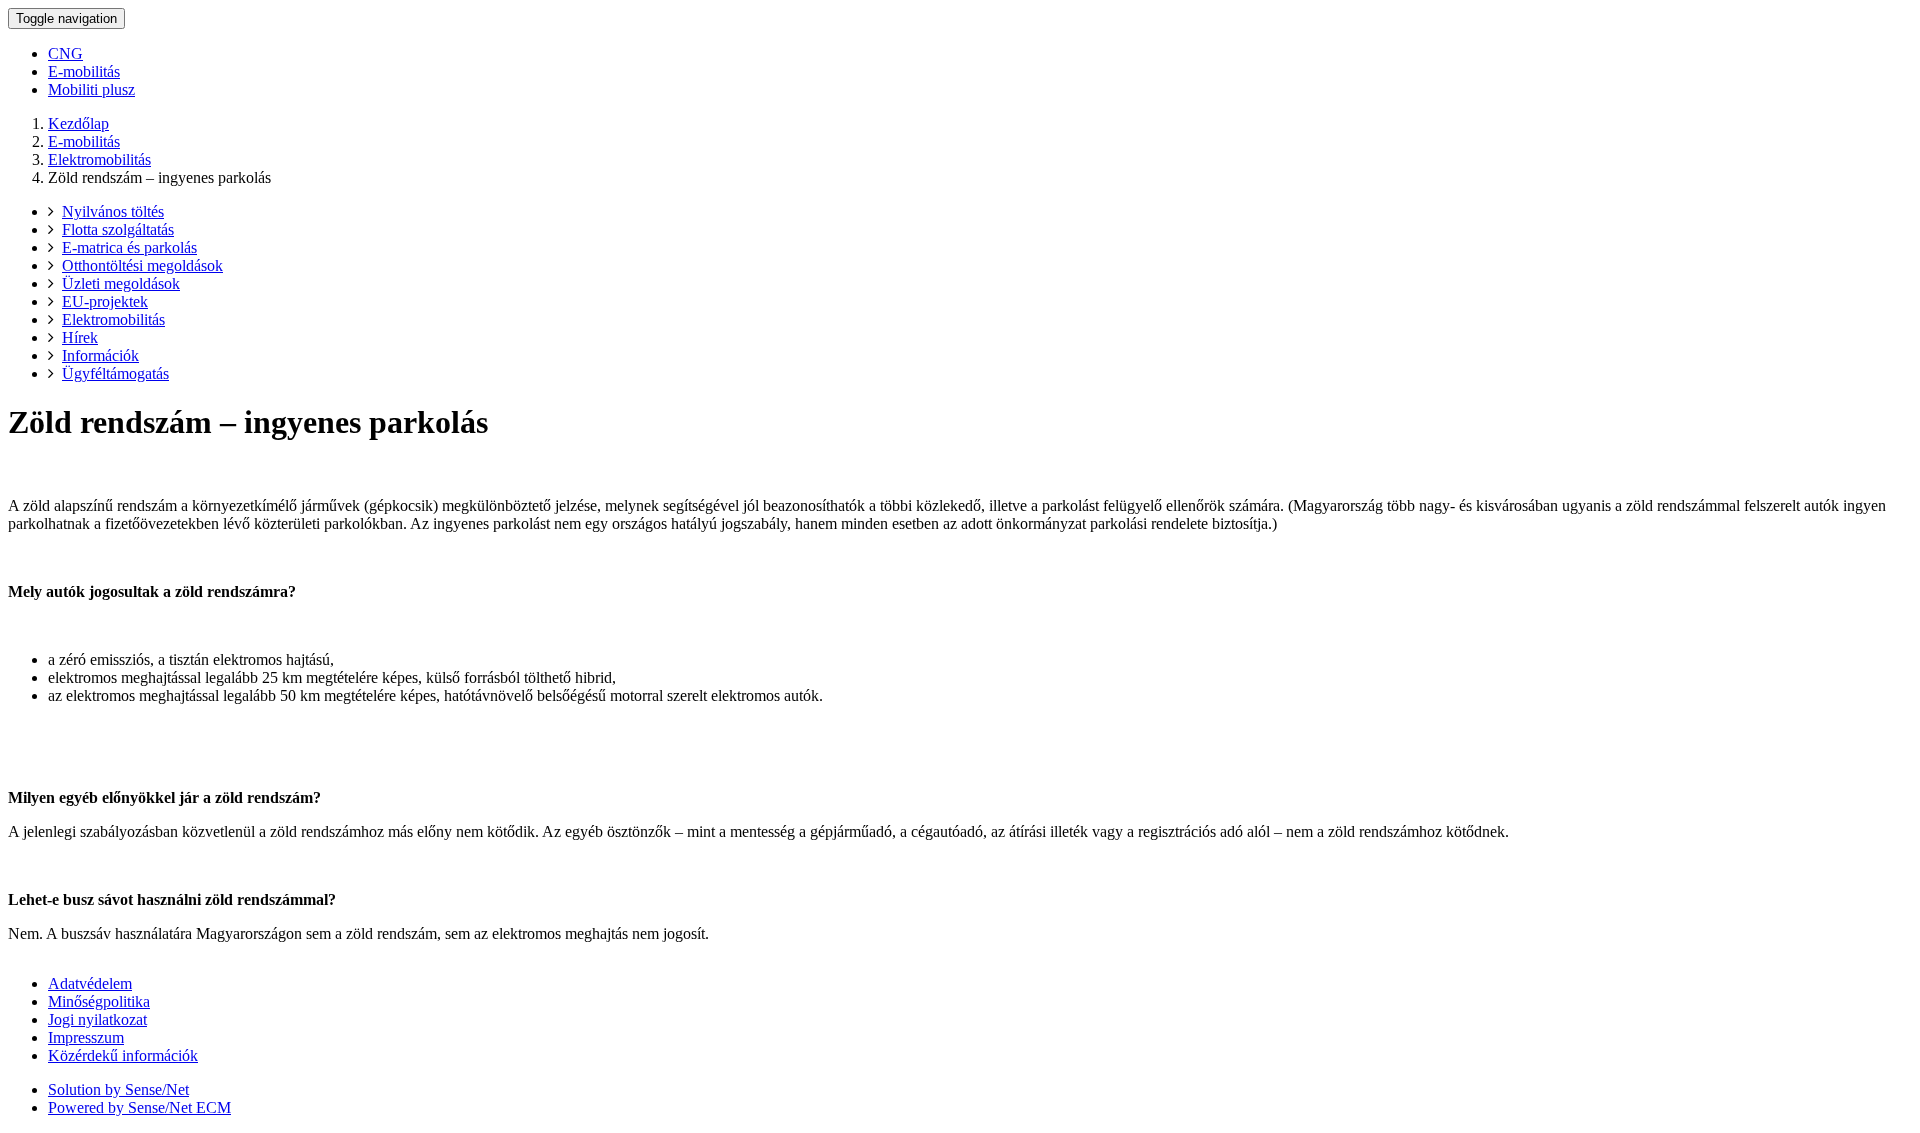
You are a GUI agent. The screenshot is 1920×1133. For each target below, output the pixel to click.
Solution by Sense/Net (118, 1089)
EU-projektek (105, 301)
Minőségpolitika (99, 1001)
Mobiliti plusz (91, 89)
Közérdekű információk (123, 1055)
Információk (100, 355)
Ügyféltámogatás (115, 373)
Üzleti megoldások (121, 283)
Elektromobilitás (99, 159)
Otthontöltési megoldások (142, 265)
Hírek (80, 337)
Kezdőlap (78, 123)
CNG (65, 53)
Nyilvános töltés (113, 211)
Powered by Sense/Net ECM (139, 1107)
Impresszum (86, 1037)
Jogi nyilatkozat (97, 1019)
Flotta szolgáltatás (118, 229)
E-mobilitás (84, 71)
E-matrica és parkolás (129, 247)
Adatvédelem (90, 983)
